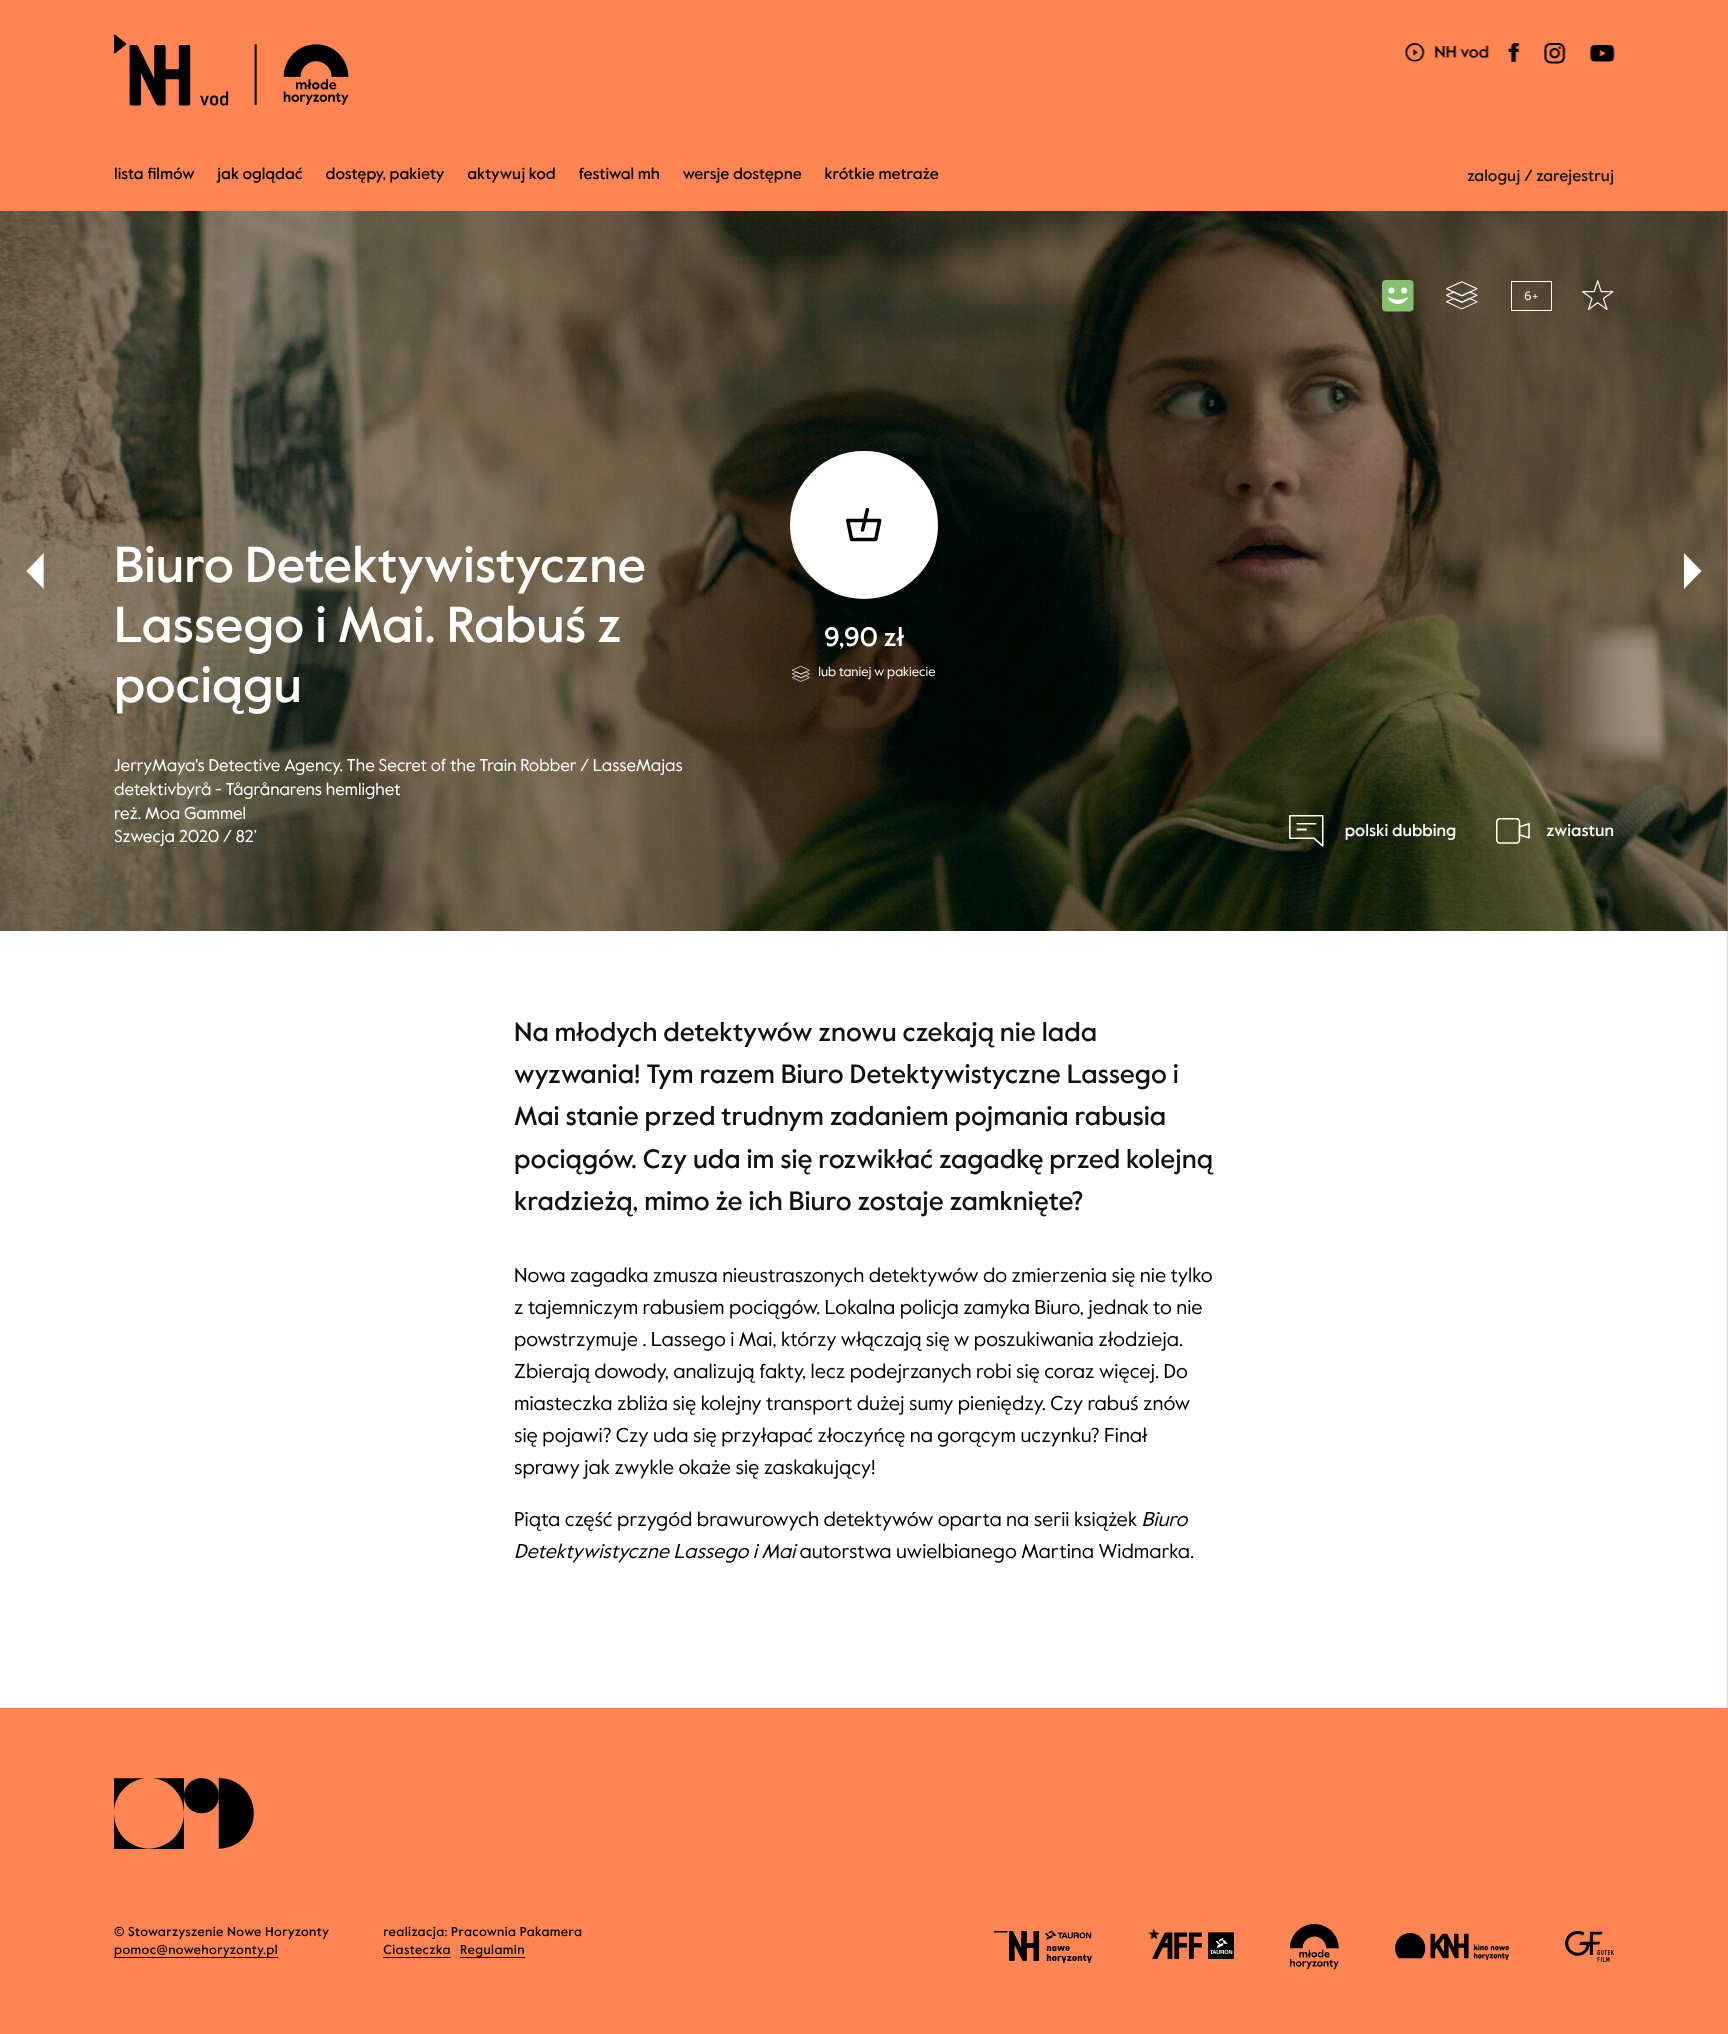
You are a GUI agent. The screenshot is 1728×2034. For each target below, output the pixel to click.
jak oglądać (259, 174)
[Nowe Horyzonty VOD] (1446, 54)
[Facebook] (1514, 65)
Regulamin (492, 1950)
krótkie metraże (882, 174)
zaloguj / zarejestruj (1540, 176)
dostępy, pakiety (385, 174)
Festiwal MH (619, 174)
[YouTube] (1599, 65)
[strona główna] (351, 70)
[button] (1693, 571)
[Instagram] (1554, 65)
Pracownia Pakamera (516, 1932)
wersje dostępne (742, 174)
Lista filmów (154, 174)
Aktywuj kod (511, 174)
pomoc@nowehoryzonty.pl (196, 1950)
